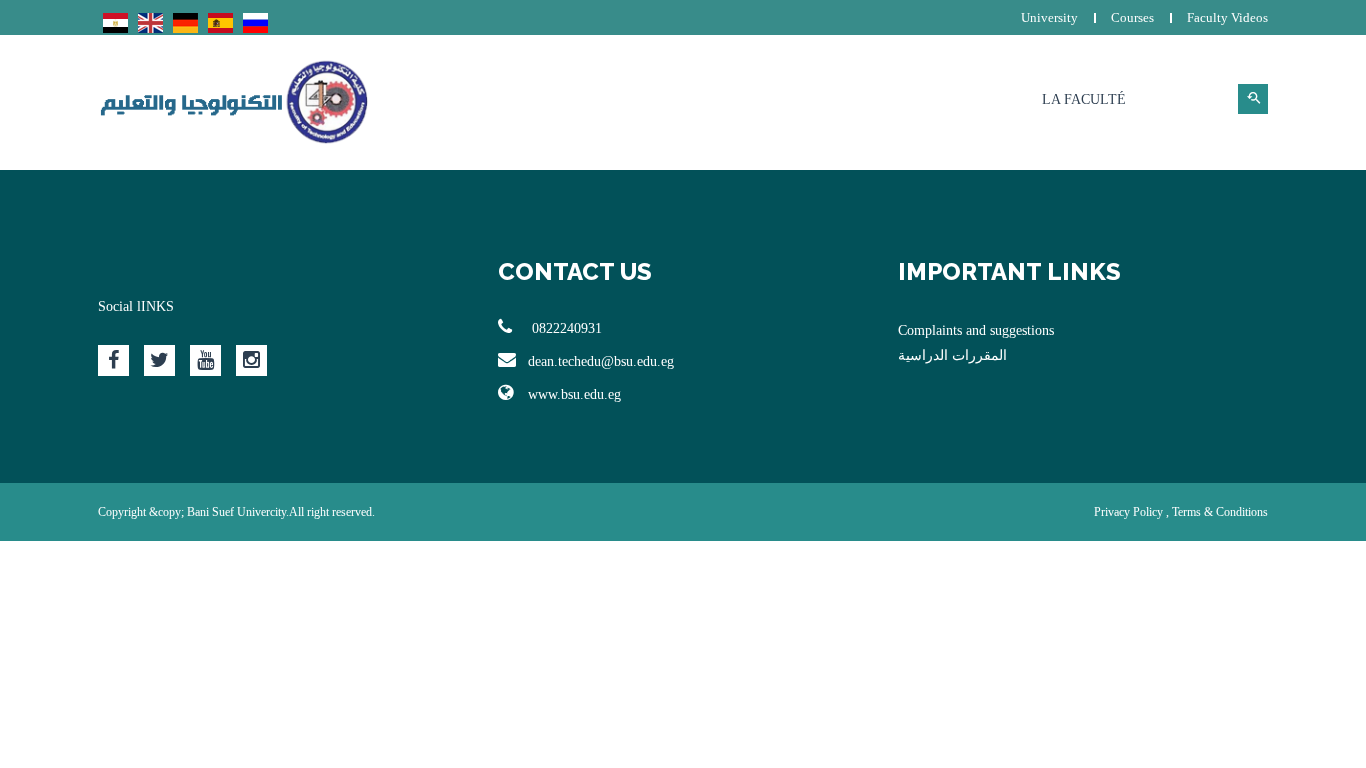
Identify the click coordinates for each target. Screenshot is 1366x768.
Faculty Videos (1227, 17)
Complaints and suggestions (976, 330)
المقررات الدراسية (952, 355)
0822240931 (565, 328)
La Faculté (1084, 99)
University (1049, 17)
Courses (1132, 17)
